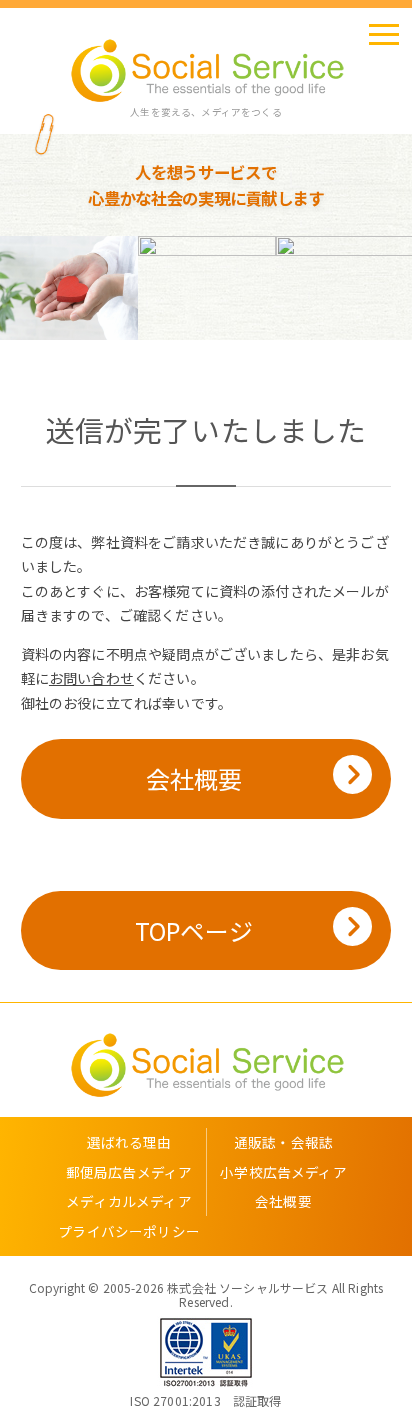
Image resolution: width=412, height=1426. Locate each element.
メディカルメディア (128, 1201)
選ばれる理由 (129, 1142)
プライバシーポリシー (129, 1231)
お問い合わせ (91, 678)
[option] (113, 288)
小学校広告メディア (283, 1172)
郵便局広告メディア (129, 1172)
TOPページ (194, 930)
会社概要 (194, 778)
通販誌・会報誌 (283, 1142)
